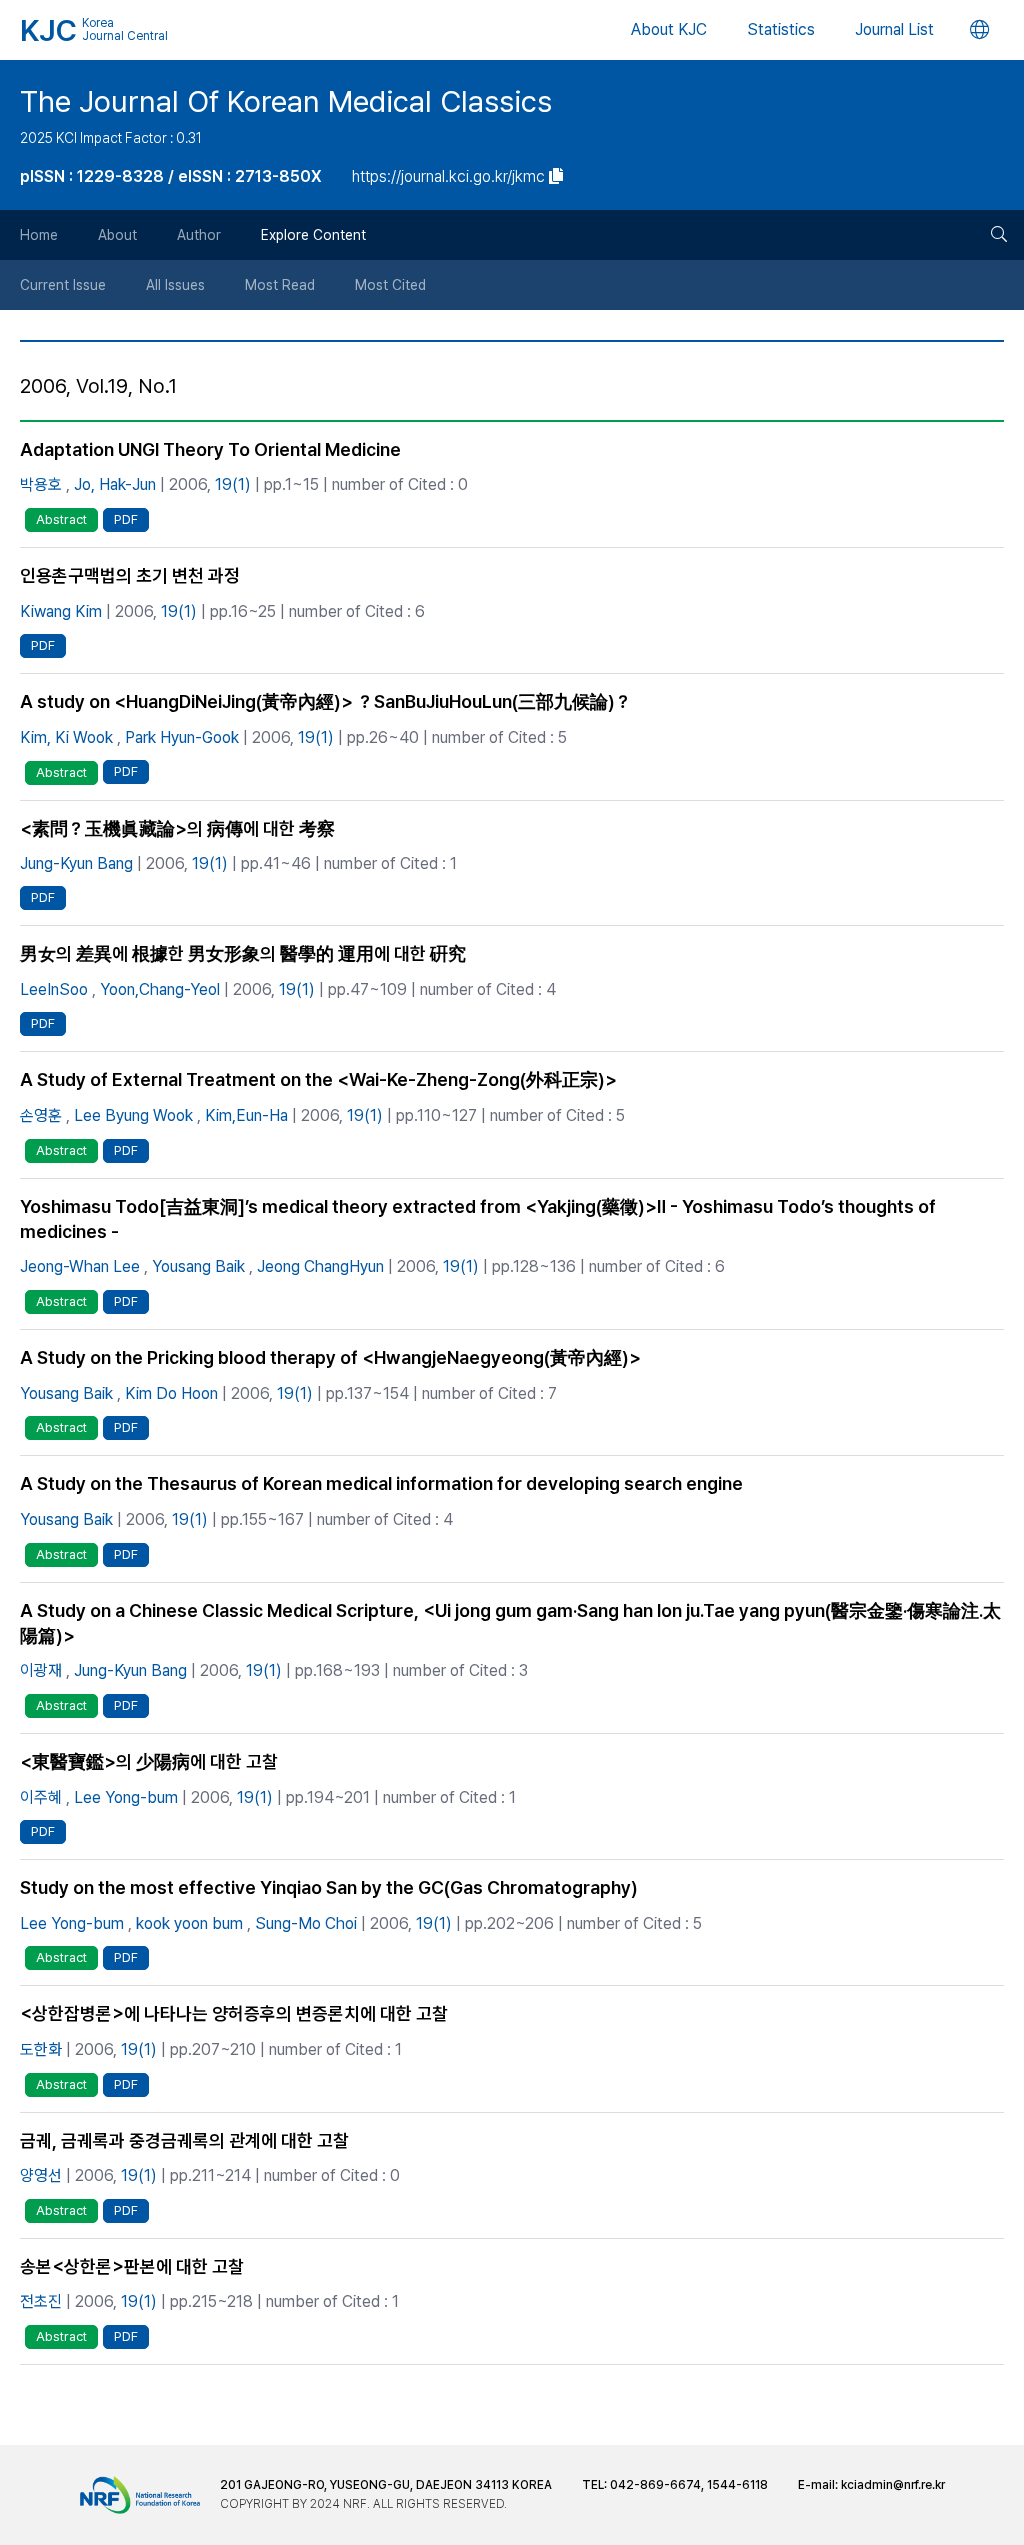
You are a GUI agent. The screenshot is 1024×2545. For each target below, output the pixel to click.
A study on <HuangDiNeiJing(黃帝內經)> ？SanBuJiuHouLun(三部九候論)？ (326, 701)
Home (39, 235)
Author (199, 235)
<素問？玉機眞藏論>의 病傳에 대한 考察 (177, 828)
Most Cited (390, 285)
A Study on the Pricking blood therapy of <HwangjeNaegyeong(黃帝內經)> (330, 1357)
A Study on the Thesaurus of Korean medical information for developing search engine (381, 1483)
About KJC (669, 29)
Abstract (61, 519)
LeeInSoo (54, 989)
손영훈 (41, 1115)
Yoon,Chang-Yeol (160, 989)
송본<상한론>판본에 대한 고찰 (132, 2266)
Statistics (781, 29)
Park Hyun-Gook (182, 737)
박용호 (41, 484)
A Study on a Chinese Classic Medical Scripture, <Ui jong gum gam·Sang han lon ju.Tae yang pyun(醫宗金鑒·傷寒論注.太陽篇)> (510, 1623)
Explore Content (313, 235)
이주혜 (41, 1797)
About (117, 235)
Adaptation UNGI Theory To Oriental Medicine (210, 449)
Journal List (894, 29)
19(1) (233, 484)
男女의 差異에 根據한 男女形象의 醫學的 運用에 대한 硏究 (243, 953)
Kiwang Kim (61, 611)
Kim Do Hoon (171, 1393)
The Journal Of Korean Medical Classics (286, 101)
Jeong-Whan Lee (80, 1266)
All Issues (175, 285)
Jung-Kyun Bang (76, 863)
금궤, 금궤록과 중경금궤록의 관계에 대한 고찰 (184, 2140)
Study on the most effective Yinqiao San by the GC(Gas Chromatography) (329, 1887)
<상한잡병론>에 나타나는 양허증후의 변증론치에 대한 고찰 (234, 2013)
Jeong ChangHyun (320, 1266)
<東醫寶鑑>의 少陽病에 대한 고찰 (149, 1761)
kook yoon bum (189, 1923)
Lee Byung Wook (133, 1115)
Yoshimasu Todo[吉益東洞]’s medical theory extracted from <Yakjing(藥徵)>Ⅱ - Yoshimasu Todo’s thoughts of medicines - (478, 1219)
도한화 (41, 2049)
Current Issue (63, 285)
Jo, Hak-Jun (115, 484)
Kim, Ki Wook (66, 737)
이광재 (41, 1670)
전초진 (41, 2301)
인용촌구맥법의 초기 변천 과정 (130, 575)
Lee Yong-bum (126, 1797)
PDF (126, 519)
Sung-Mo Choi (306, 1923)
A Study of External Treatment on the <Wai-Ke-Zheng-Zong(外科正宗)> (318, 1079)
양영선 (41, 2175)
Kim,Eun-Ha (246, 1115)
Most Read (280, 285)
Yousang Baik (198, 1266)
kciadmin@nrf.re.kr (893, 2485)
